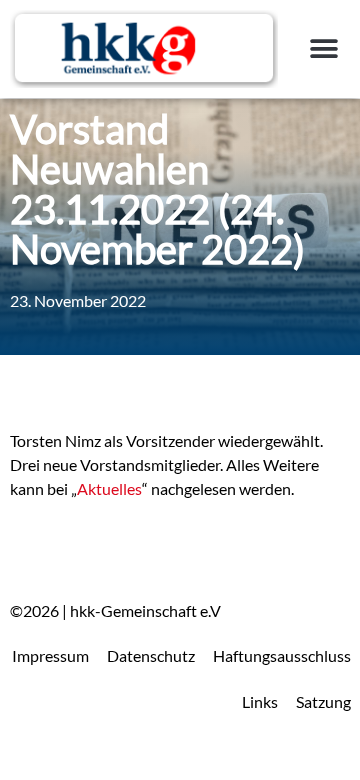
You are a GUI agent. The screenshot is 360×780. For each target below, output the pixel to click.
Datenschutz (151, 655)
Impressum (50, 655)
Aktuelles (109, 488)
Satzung (323, 701)
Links (260, 701)
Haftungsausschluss (282, 655)
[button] (324, 48)
